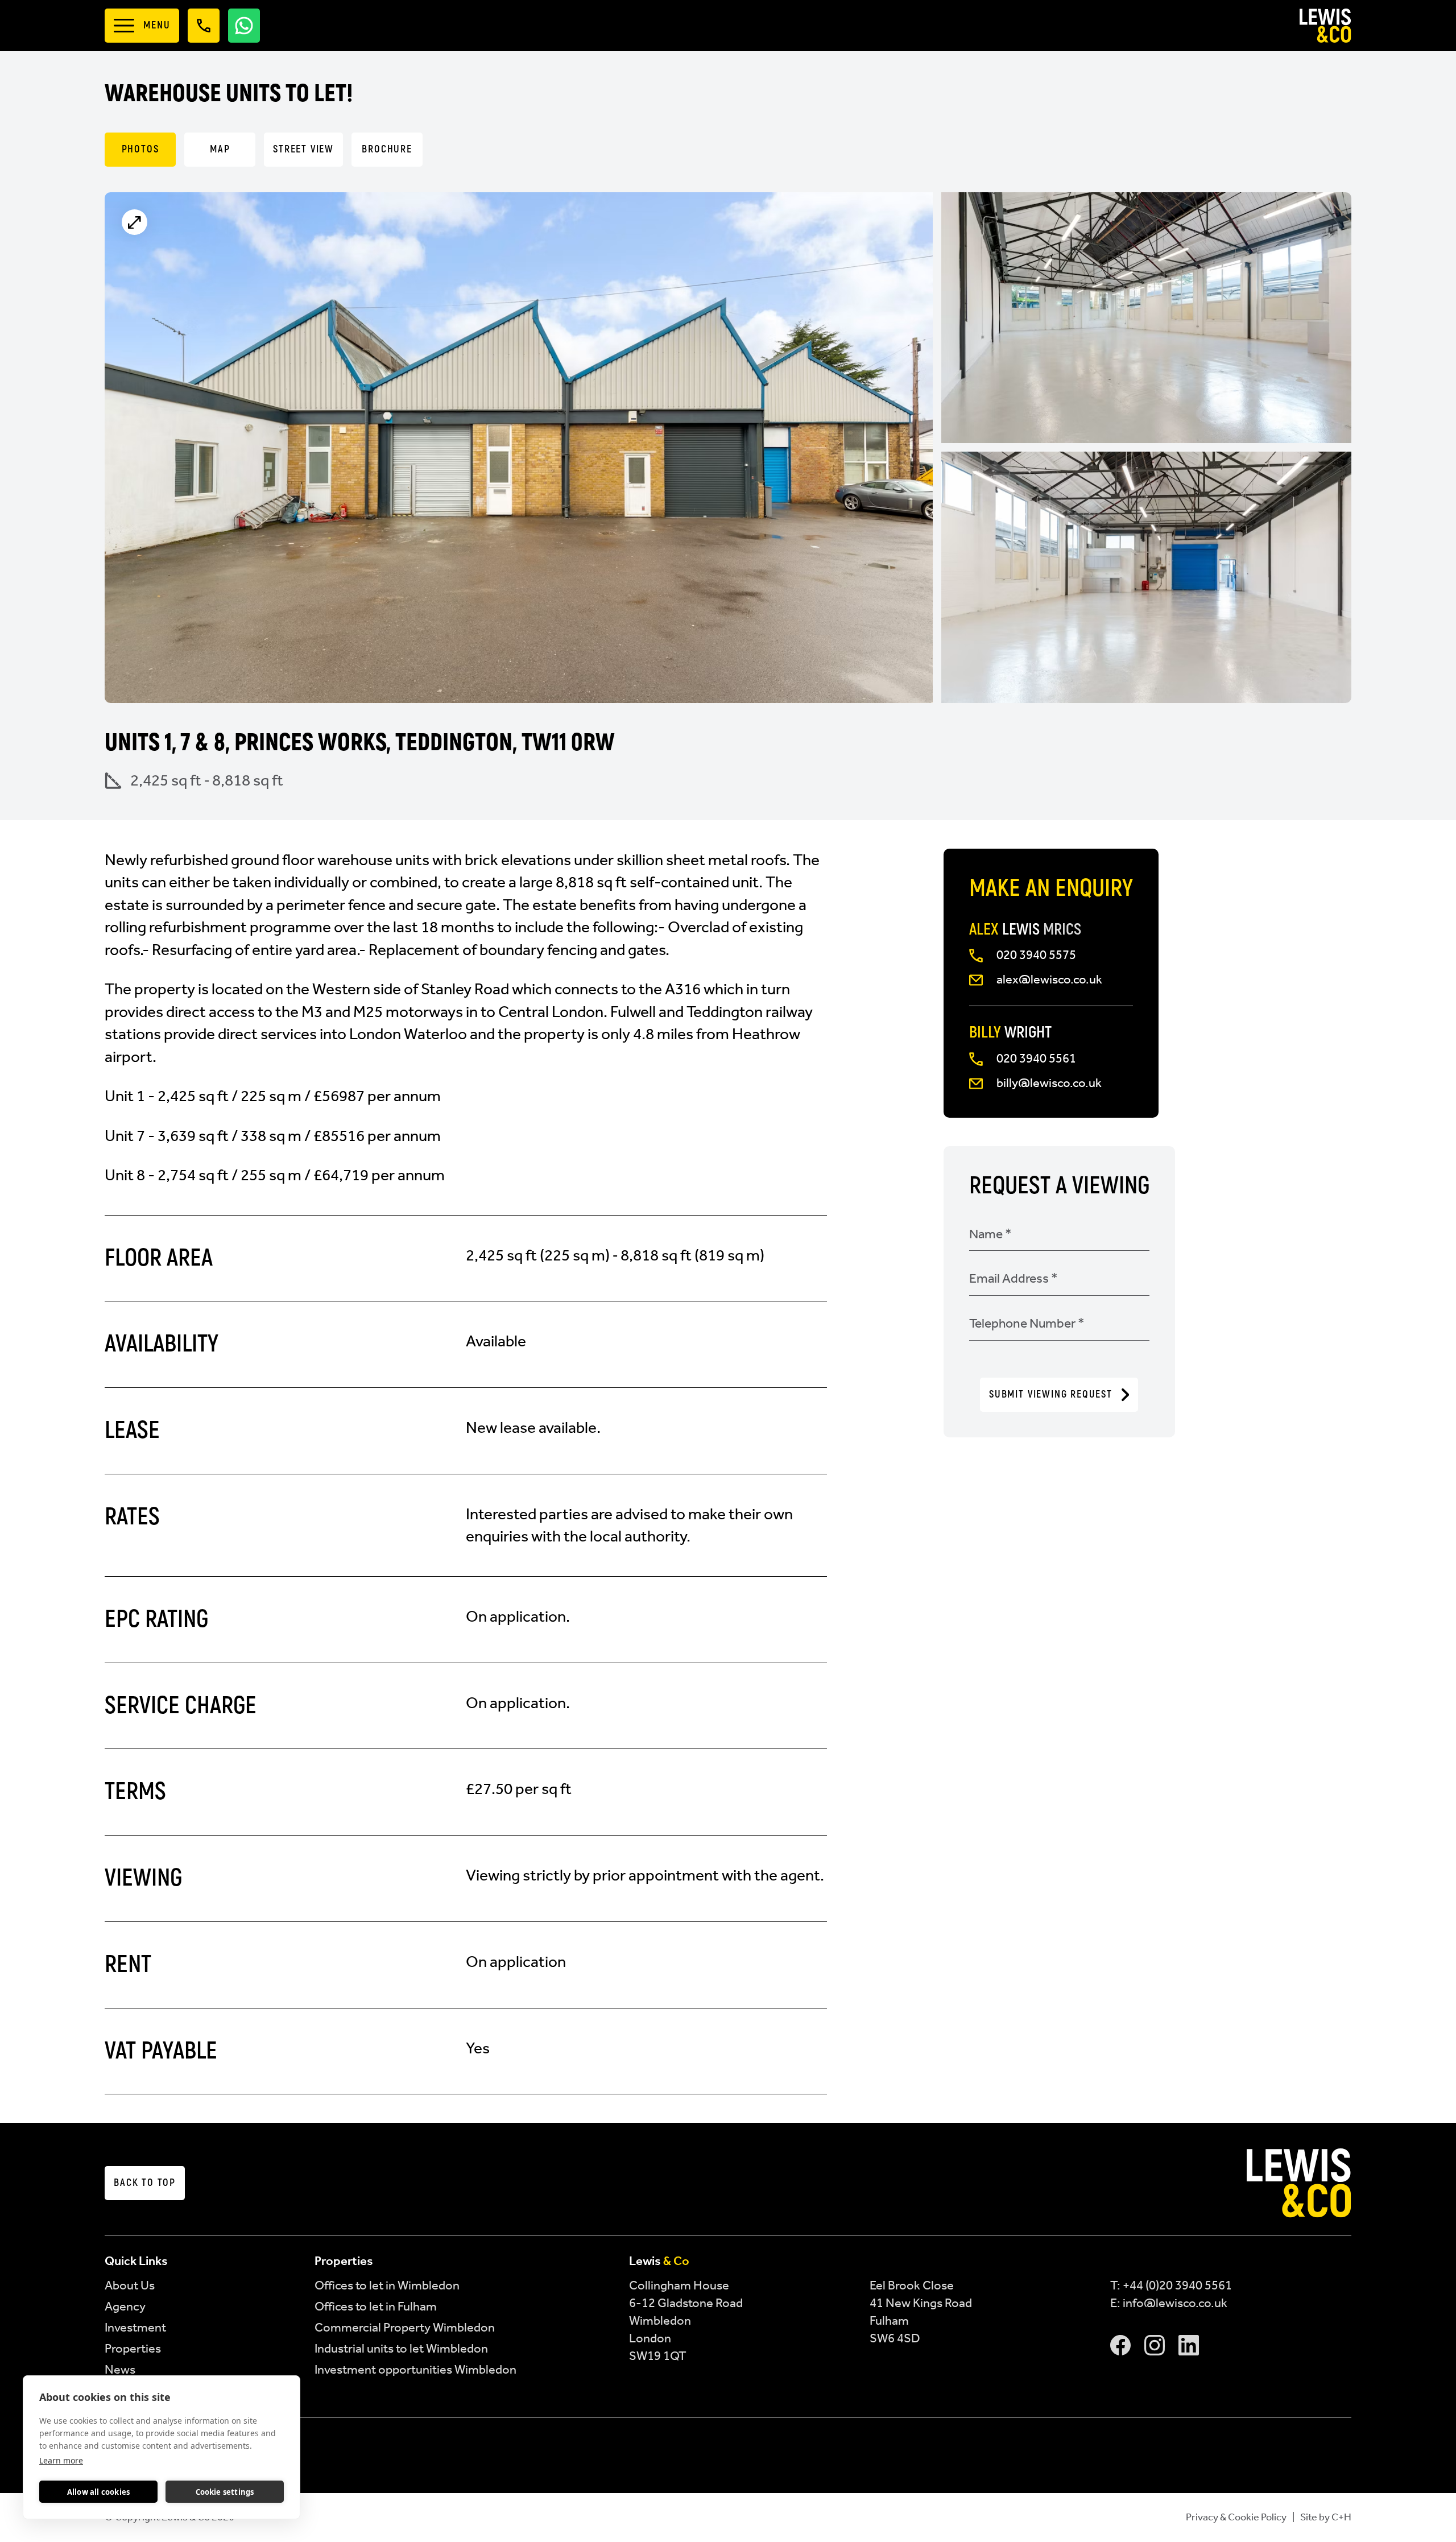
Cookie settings (225, 2492)
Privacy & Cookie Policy (1236, 2517)
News (120, 2369)
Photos (140, 149)
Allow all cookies (98, 2492)
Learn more (61, 2460)
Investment (135, 2327)
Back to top (145, 2183)
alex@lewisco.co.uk (1049, 979)
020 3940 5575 (1036, 955)
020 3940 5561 (1036, 1058)
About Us (130, 2285)
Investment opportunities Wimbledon (415, 2369)
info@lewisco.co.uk (1175, 2303)
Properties (133, 2348)
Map (220, 149)
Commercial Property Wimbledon (405, 2327)
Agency (125, 2306)
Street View (303, 149)
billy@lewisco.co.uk (1049, 1083)
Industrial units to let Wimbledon (401, 2348)
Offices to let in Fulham (376, 2306)
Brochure (387, 149)
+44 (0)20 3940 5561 (1177, 2285)
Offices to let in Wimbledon (387, 2285)
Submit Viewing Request (1051, 1394)
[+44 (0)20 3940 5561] (204, 26)
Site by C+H (1326, 2517)
